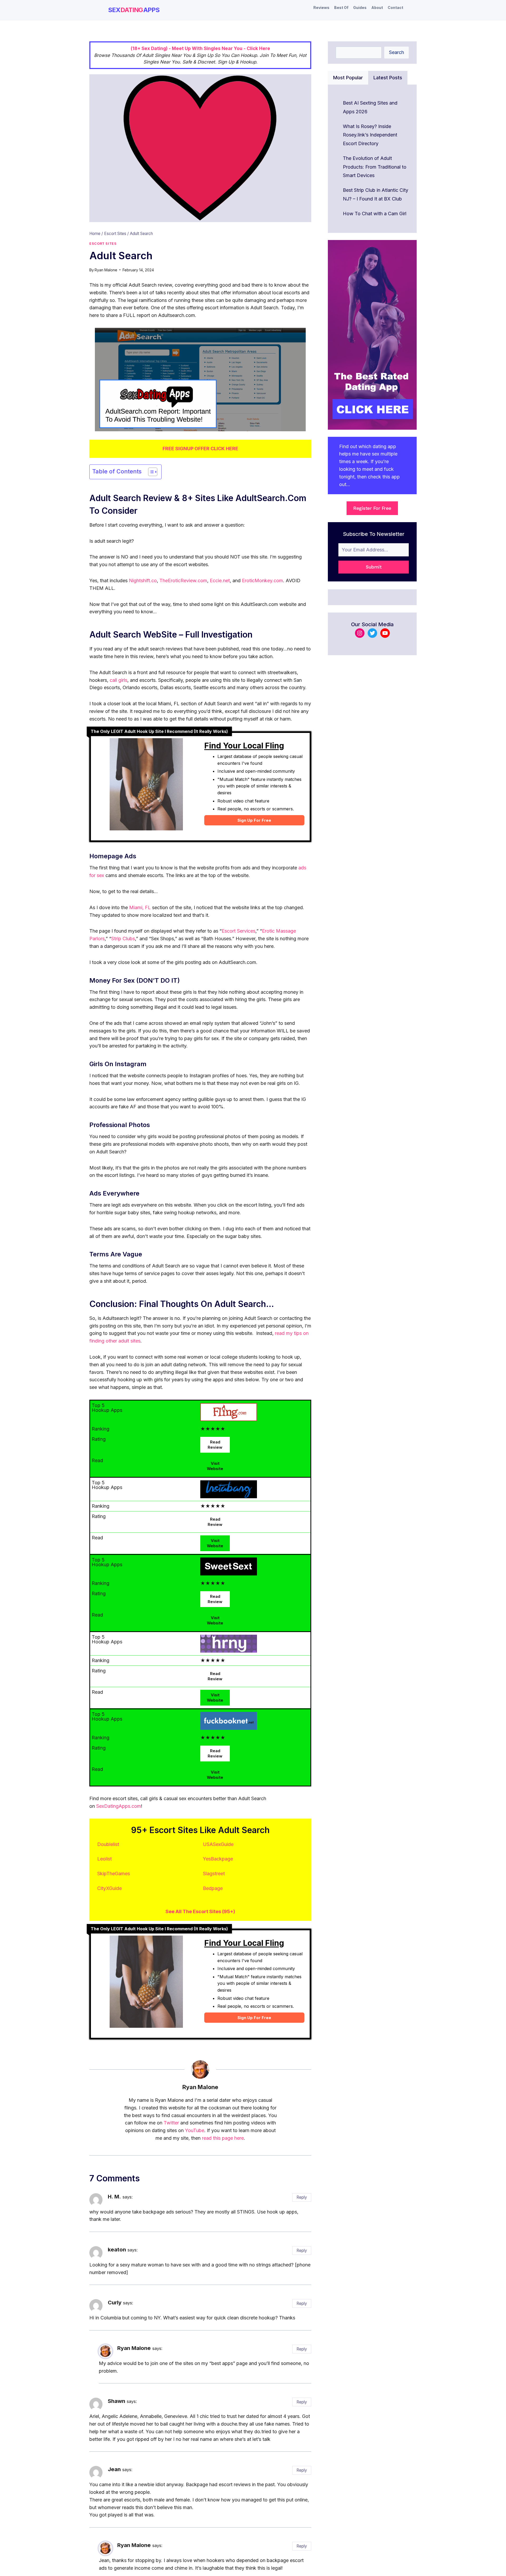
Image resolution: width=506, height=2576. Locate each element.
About (377, 8)
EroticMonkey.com (262, 581)
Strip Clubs (123, 939)
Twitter (171, 2123)
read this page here (223, 2138)
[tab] (348, 78)
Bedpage (213, 1888)
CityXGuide (110, 1888)
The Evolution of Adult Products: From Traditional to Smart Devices (375, 167)
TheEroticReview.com (183, 581)
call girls (118, 680)
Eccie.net (220, 581)
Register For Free (372, 508)
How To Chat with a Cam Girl (375, 214)
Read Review (215, 1445)
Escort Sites (103, 244)
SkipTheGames (114, 1874)
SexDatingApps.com (119, 1806)
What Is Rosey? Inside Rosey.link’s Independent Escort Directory (370, 135)
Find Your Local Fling (244, 746)
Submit (374, 567)
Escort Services (239, 931)
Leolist (104, 1859)
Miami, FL (140, 907)
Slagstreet (214, 1874)
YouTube (195, 2130)
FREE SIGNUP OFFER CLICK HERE (200, 449)
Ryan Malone (106, 270)
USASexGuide (218, 1844)
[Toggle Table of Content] (150, 472)
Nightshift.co (143, 581)
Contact (395, 8)
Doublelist (108, 1844)
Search (396, 52)
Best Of (341, 8)
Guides (360, 8)
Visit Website (215, 1466)
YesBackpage (218, 1859)
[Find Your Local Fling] (146, 787)
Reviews (321, 8)
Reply (302, 2197)
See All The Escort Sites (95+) (200, 1911)
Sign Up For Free (254, 820)
